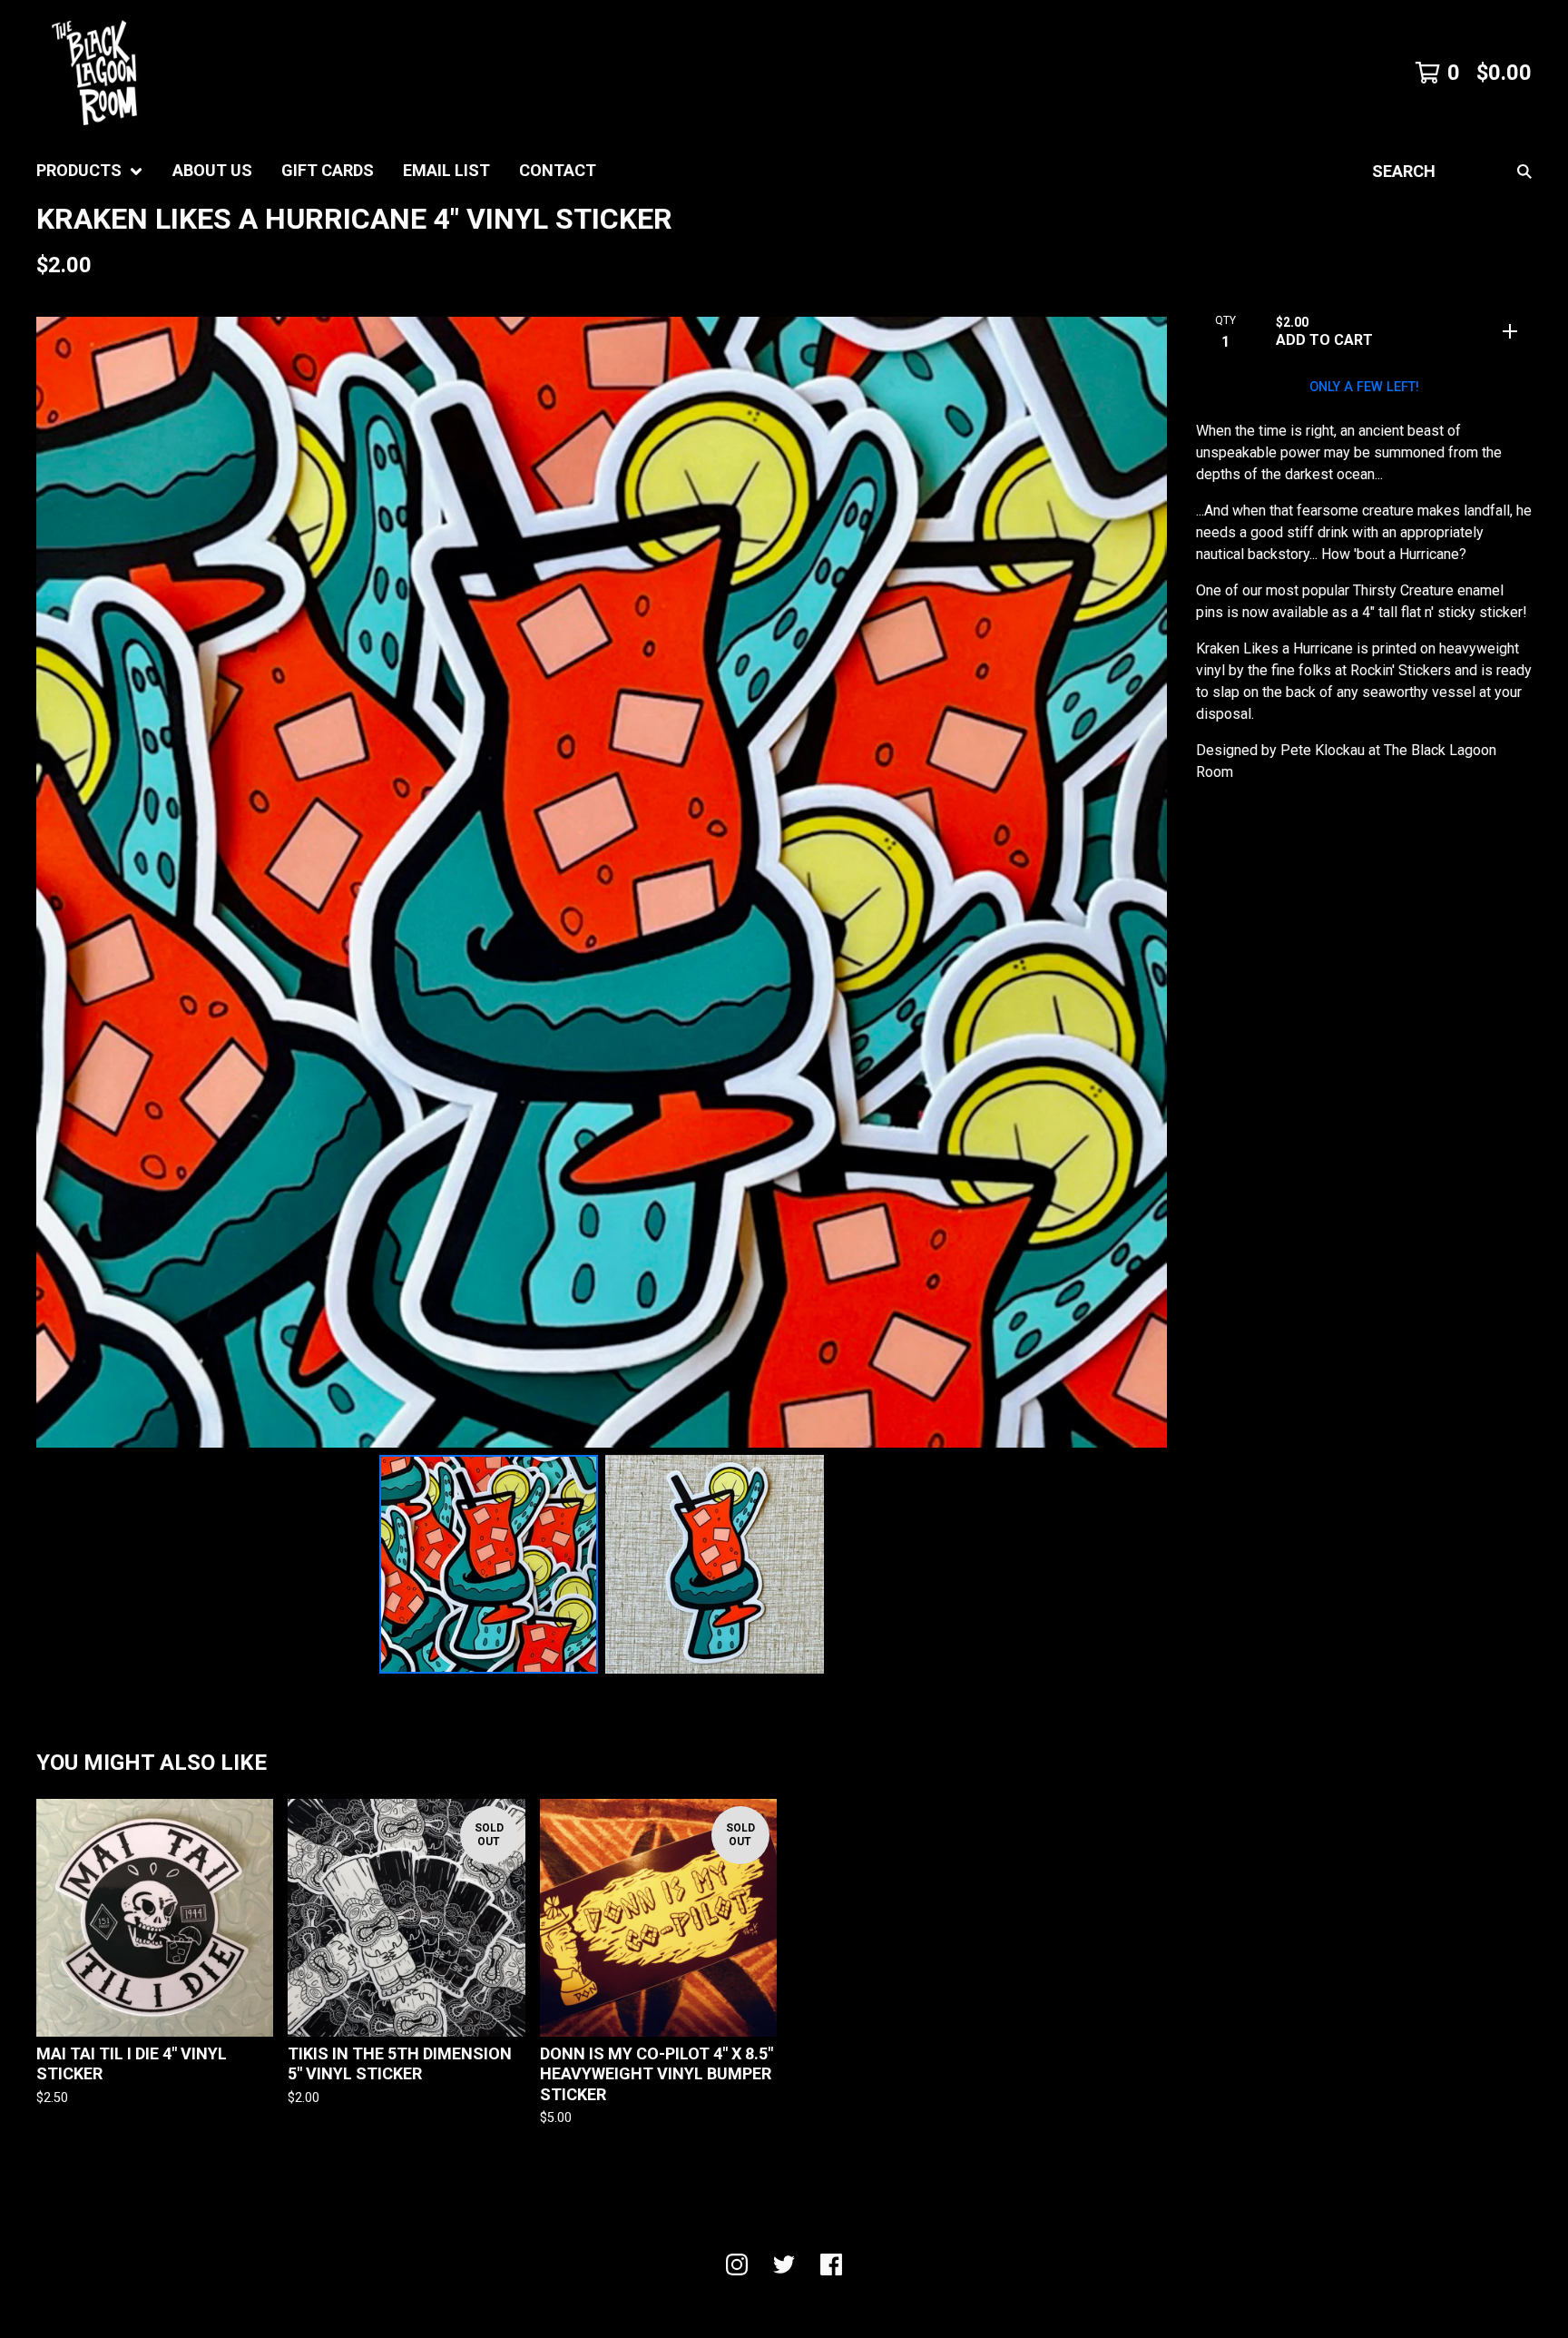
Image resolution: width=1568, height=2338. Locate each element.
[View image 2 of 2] (715, 1564)
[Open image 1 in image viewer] (602, 882)
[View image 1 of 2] (489, 1564)
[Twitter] (784, 2264)
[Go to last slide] (62, 882)
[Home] (94, 73)
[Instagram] (737, 2264)
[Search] (1524, 171)
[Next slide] (1142, 882)
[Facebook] (831, 2264)
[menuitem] (90, 171)
